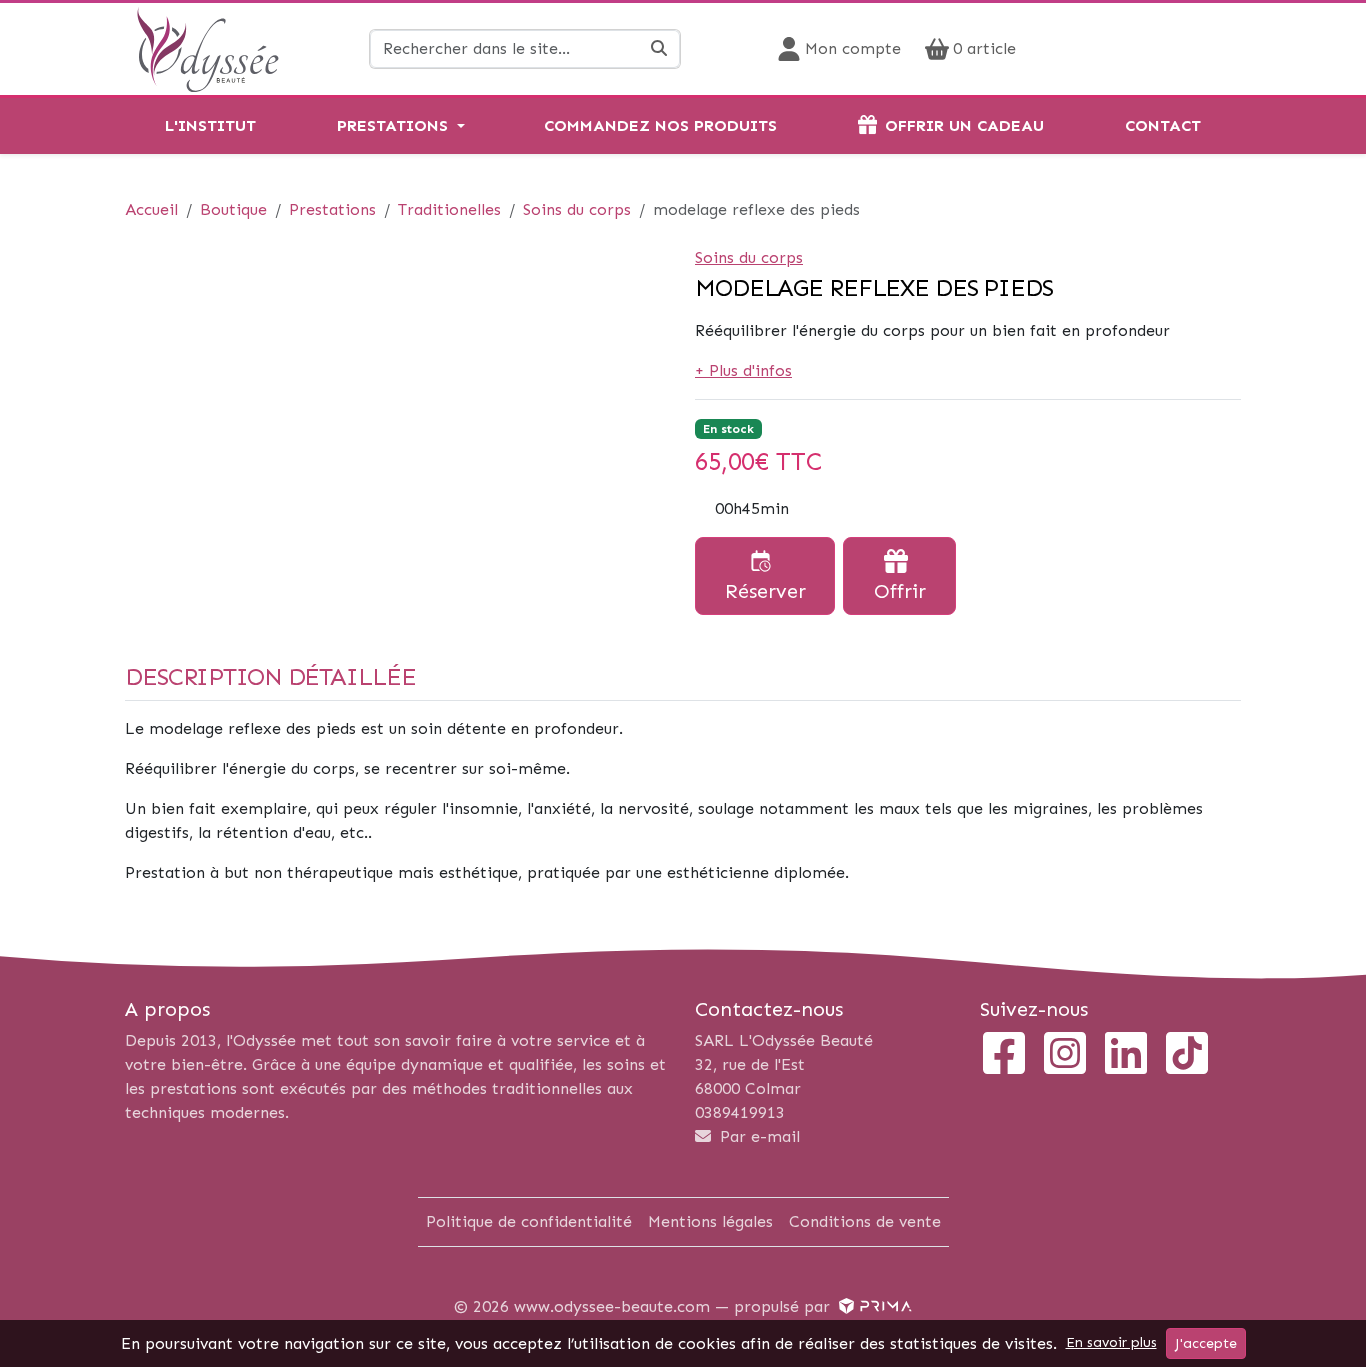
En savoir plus (1111, 1342)
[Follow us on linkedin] (1126, 1055)
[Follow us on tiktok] (1187, 1055)
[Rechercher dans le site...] (659, 49)
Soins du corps (749, 257)
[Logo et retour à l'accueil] (207, 47)
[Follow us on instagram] (1065, 1055)
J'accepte (1206, 1343)
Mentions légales (710, 1221)
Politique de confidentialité (529, 1221)
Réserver (765, 591)
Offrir (900, 591)
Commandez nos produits (660, 125)
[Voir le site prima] (873, 1306)
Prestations (392, 125)
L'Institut (210, 125)
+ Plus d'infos (743, 370)
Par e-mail (757, 1136)
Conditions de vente (865, 1221)
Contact (1163, 125)
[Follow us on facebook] (1004, 1055)
